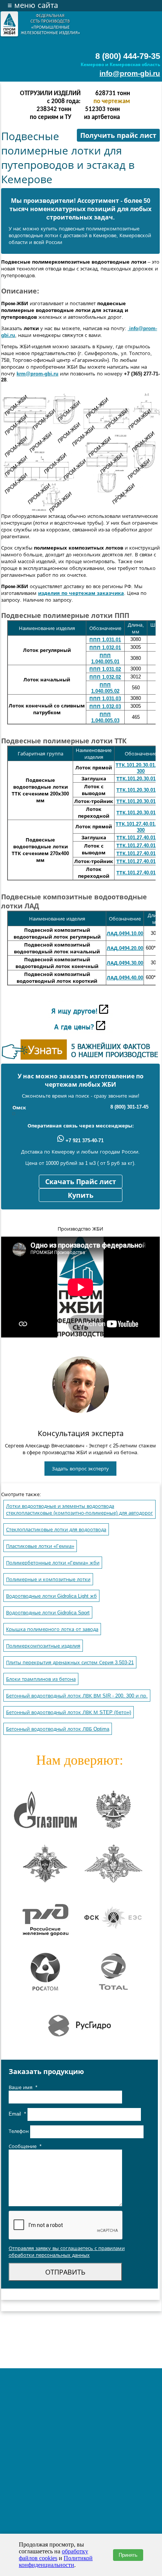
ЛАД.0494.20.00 (125, 948)
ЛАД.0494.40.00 (125, 978)
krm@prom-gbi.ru (37, 374)
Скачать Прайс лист (81, 1182)
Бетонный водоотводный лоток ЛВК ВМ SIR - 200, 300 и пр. (77, 1696)
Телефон (19, 2132)
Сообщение (25, 2146)
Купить (81, 1195)
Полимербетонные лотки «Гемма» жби (53, 1563)
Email (17, 2114)
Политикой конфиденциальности (56, 2561)
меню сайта (33, 5)
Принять (128, 2555)
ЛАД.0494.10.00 (125, 934)
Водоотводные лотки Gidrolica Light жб (51, 1596)
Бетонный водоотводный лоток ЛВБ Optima (58, 1729)
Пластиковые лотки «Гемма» (40, 1546)
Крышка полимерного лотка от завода (52, 1629)
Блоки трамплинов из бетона (41, 1679)
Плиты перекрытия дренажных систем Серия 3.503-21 (70, 1663)
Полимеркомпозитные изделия (43, 1646)
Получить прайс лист (118, 136)
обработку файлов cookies (53, 2555)
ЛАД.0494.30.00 (125, 963)
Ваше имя (23, 2087)
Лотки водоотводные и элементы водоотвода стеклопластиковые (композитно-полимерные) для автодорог (79, 1510)
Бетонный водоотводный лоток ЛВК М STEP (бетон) (69, 1712)
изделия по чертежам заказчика (81, 593)
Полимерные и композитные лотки (48, 1579)
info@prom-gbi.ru (130, 73)
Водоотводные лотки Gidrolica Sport (48, 1613)
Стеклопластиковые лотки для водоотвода (56, 1530)
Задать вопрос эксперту (80, 1469)
